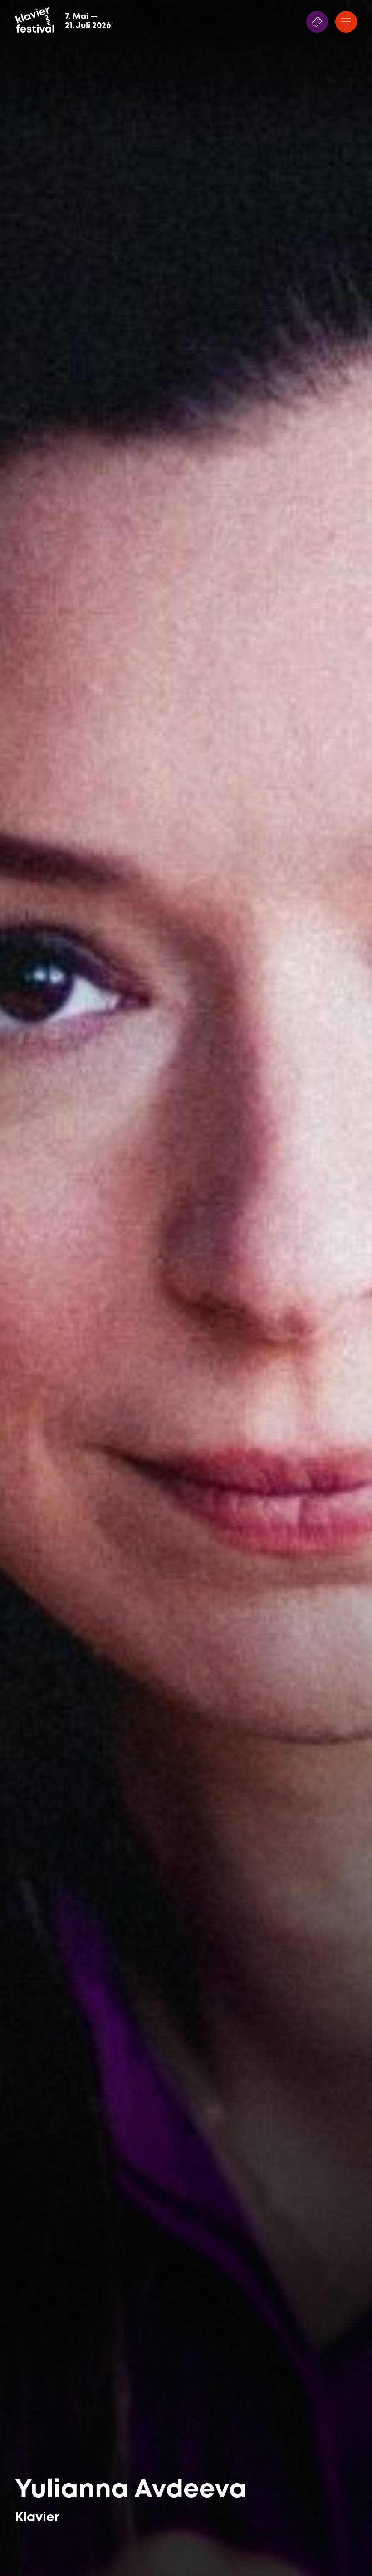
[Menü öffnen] (346, 22)
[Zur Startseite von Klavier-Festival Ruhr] (34, 20)
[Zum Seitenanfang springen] (346, 2551)
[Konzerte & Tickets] (317, 22)
